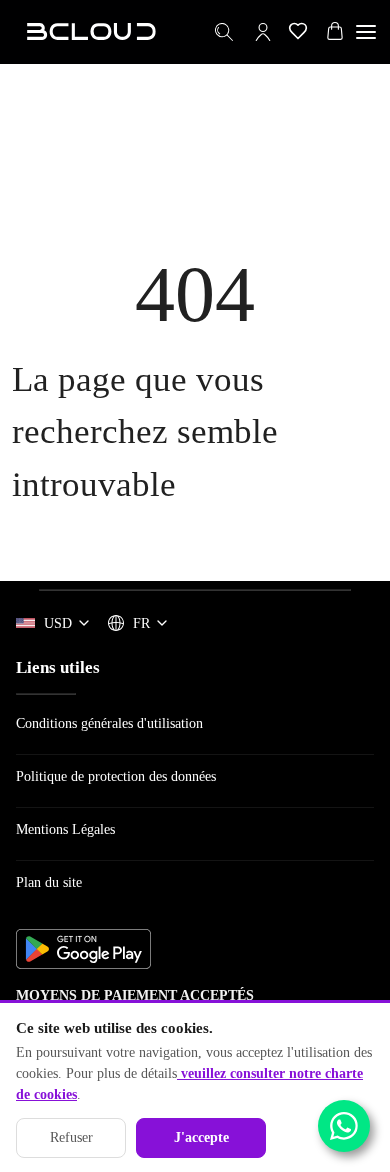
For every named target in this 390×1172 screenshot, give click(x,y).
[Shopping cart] (335, 34)
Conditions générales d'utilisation (109, 723)
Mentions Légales (65, 829)
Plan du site (49, 882)
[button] (263, 32)
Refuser (71, 1137)
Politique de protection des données (116, 776)
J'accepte (201, 1137)
